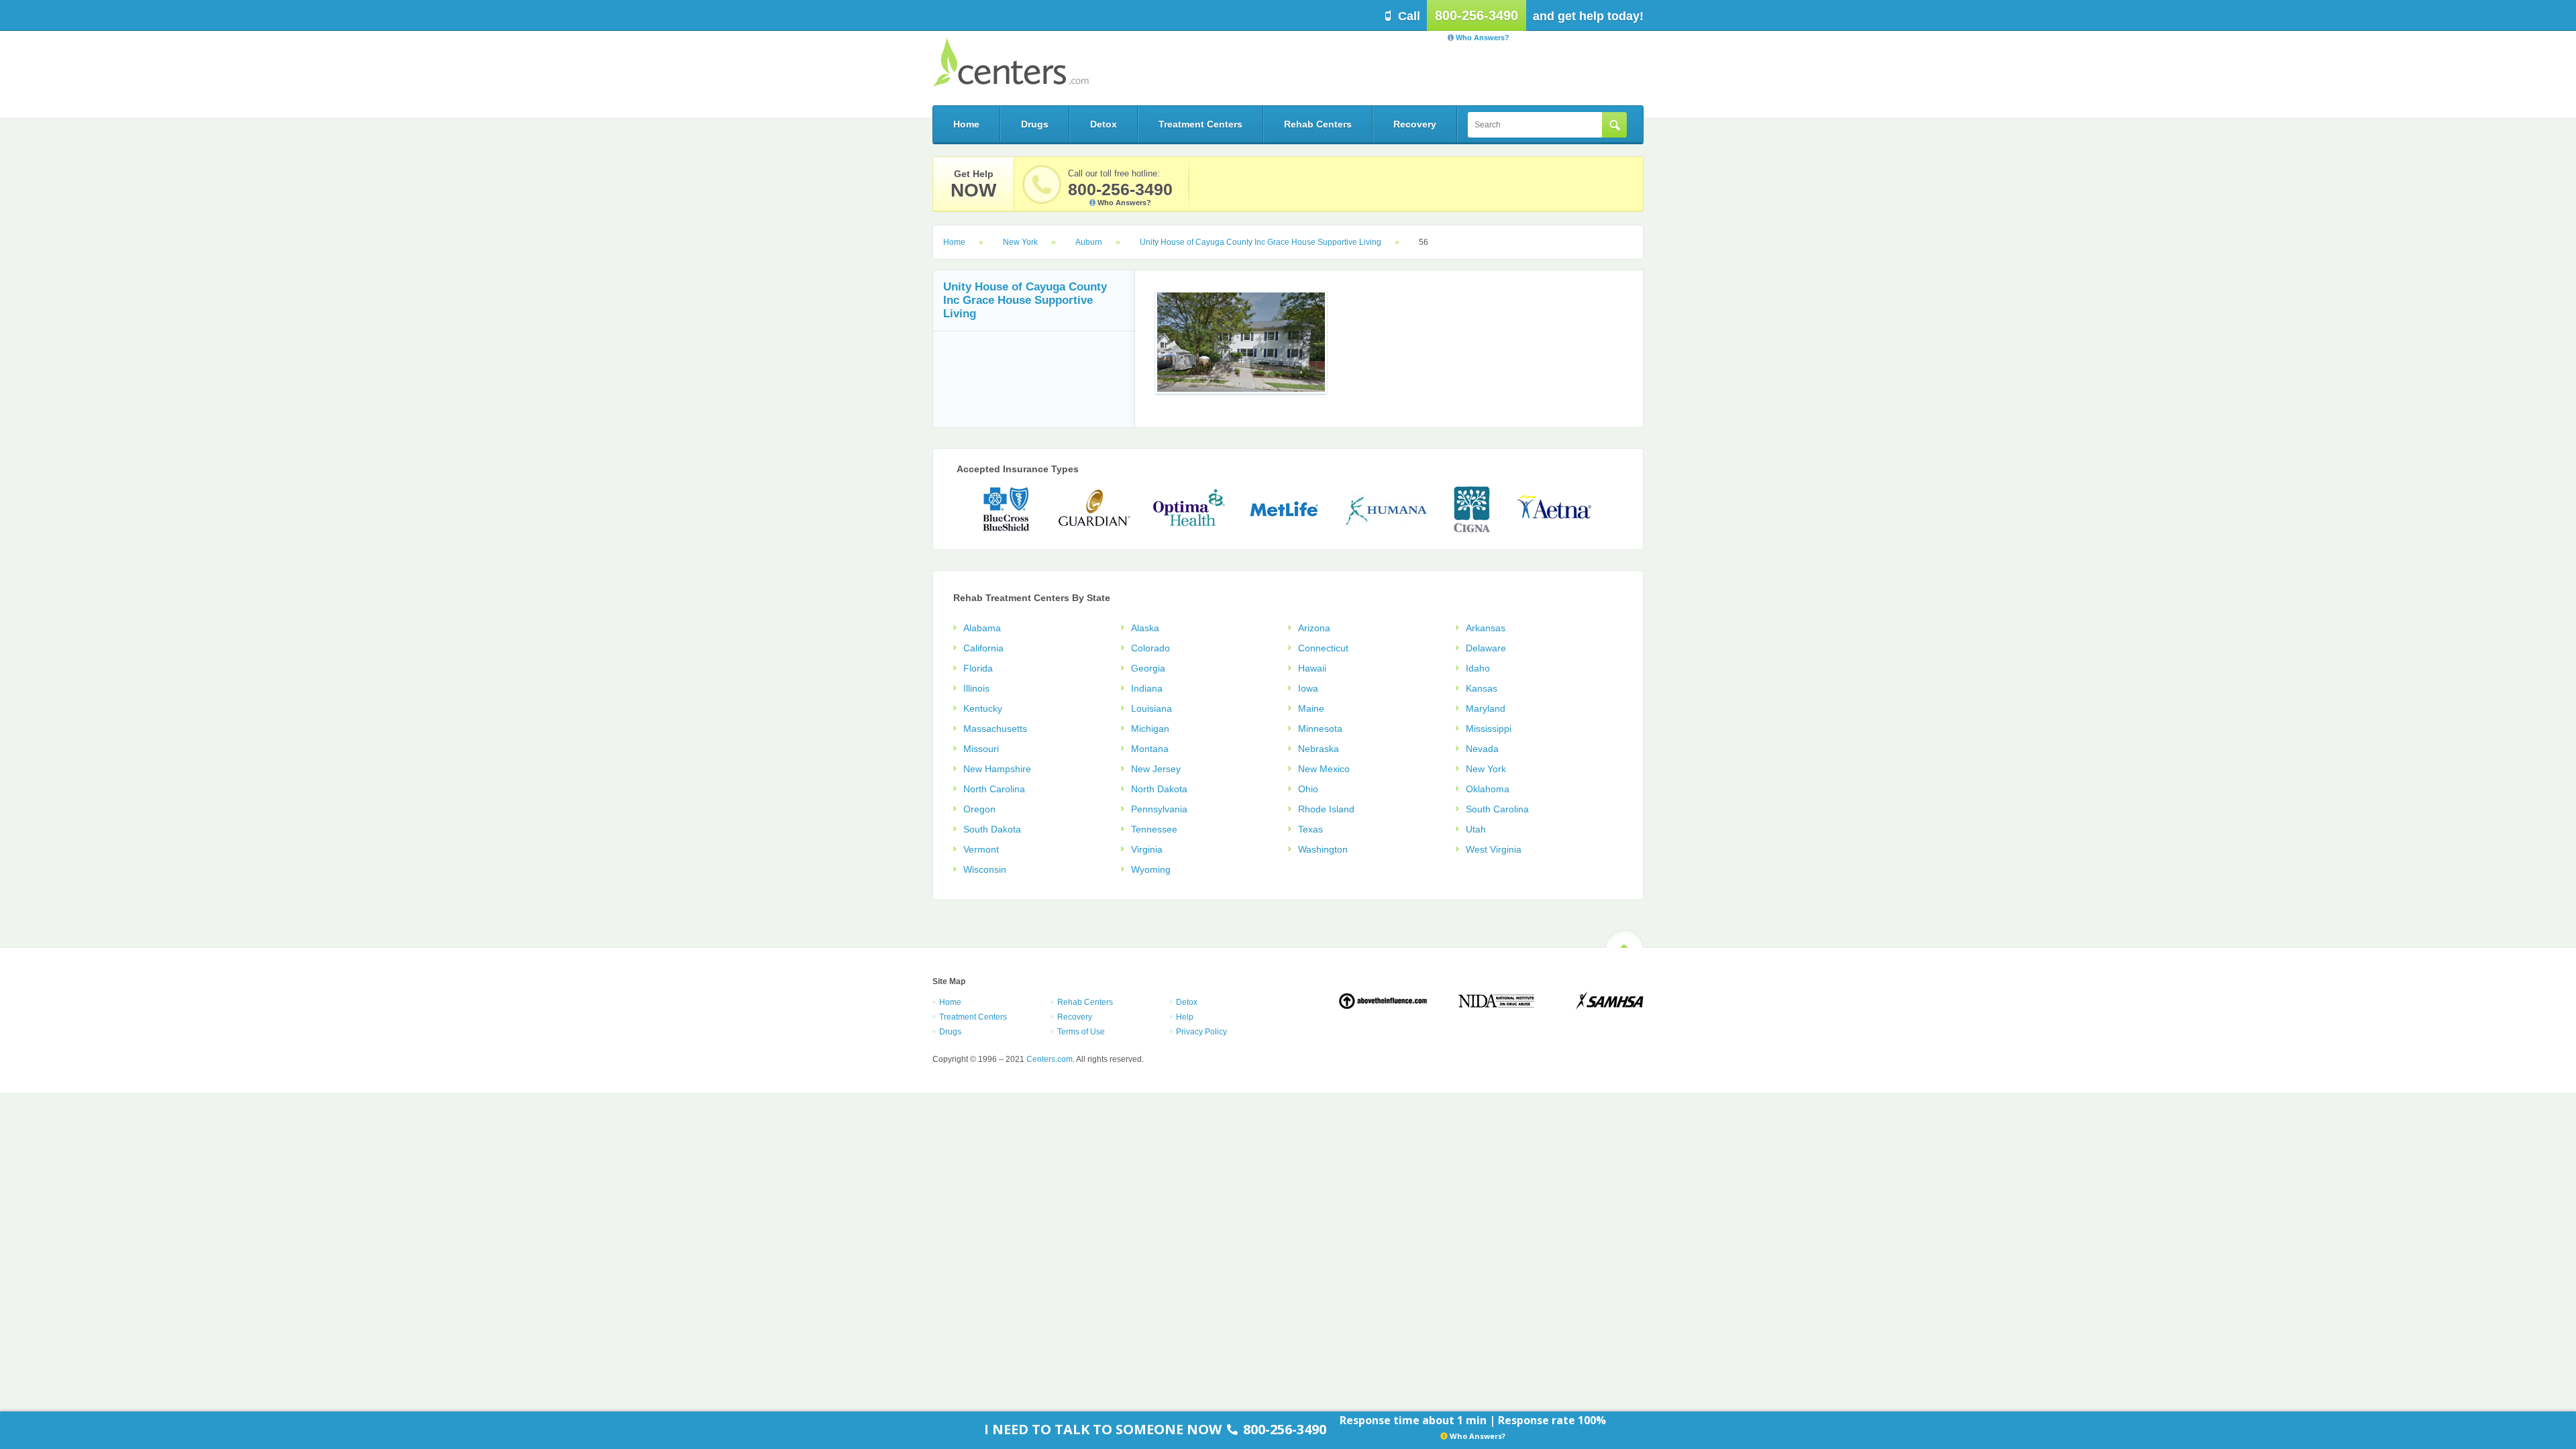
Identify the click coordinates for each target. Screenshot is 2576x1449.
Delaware (1486, 648)
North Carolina (994, 789)
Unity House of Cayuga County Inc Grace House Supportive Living (1260, 242)
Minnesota (1320, 729)
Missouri (981, 749)
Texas (1310, 829)
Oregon (979, 809)
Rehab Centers (1318, 124)
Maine (1311, 708)
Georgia (1148, 668)
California (983, 648)
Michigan (1150, 729)
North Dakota (1159, 789)
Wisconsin (985, 869)
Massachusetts (995, 729)
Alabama (982, 628)
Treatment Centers (1200, 124)
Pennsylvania (1159, 809)
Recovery (1415, 124)
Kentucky (983, 708)
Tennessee (1154, 829)
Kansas (1482, 688)
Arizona (1314, 628)
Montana (1150, 749)
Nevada (1482, 749)
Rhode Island (1326, 809)
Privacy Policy (1201, 1032)
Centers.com (1011, 62)
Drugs (1035, 124)
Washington (1323, 849)
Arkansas (1486, 628)
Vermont (981, 849)
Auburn (1089, 242)
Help (1185, 1017)
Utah (1476, 829)
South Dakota (992, 829)
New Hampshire (997, 769)
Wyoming (1151, 869)
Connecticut (1323, 648)
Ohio (1308, 789)
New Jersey (1156, 769)
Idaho (1478, 668)
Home (966, 124)
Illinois (976, 688)
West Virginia (1494, 849)
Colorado (1150, 648)
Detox (1104, 124)
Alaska (1145, 628)
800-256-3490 (1477, 15)
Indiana (1147, 688)
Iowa (1308, 688)
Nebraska (1319, 749)
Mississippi (1489, 729)
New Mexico (1324, 769)
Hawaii (1312, 668)
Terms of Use (1081, 1032)
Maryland (1486, 708)
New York (1020, 242)
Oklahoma (1488, 789)
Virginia (1147, 849)
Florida (978, 668)
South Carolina (1497, 809)
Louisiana (1151, 708)
